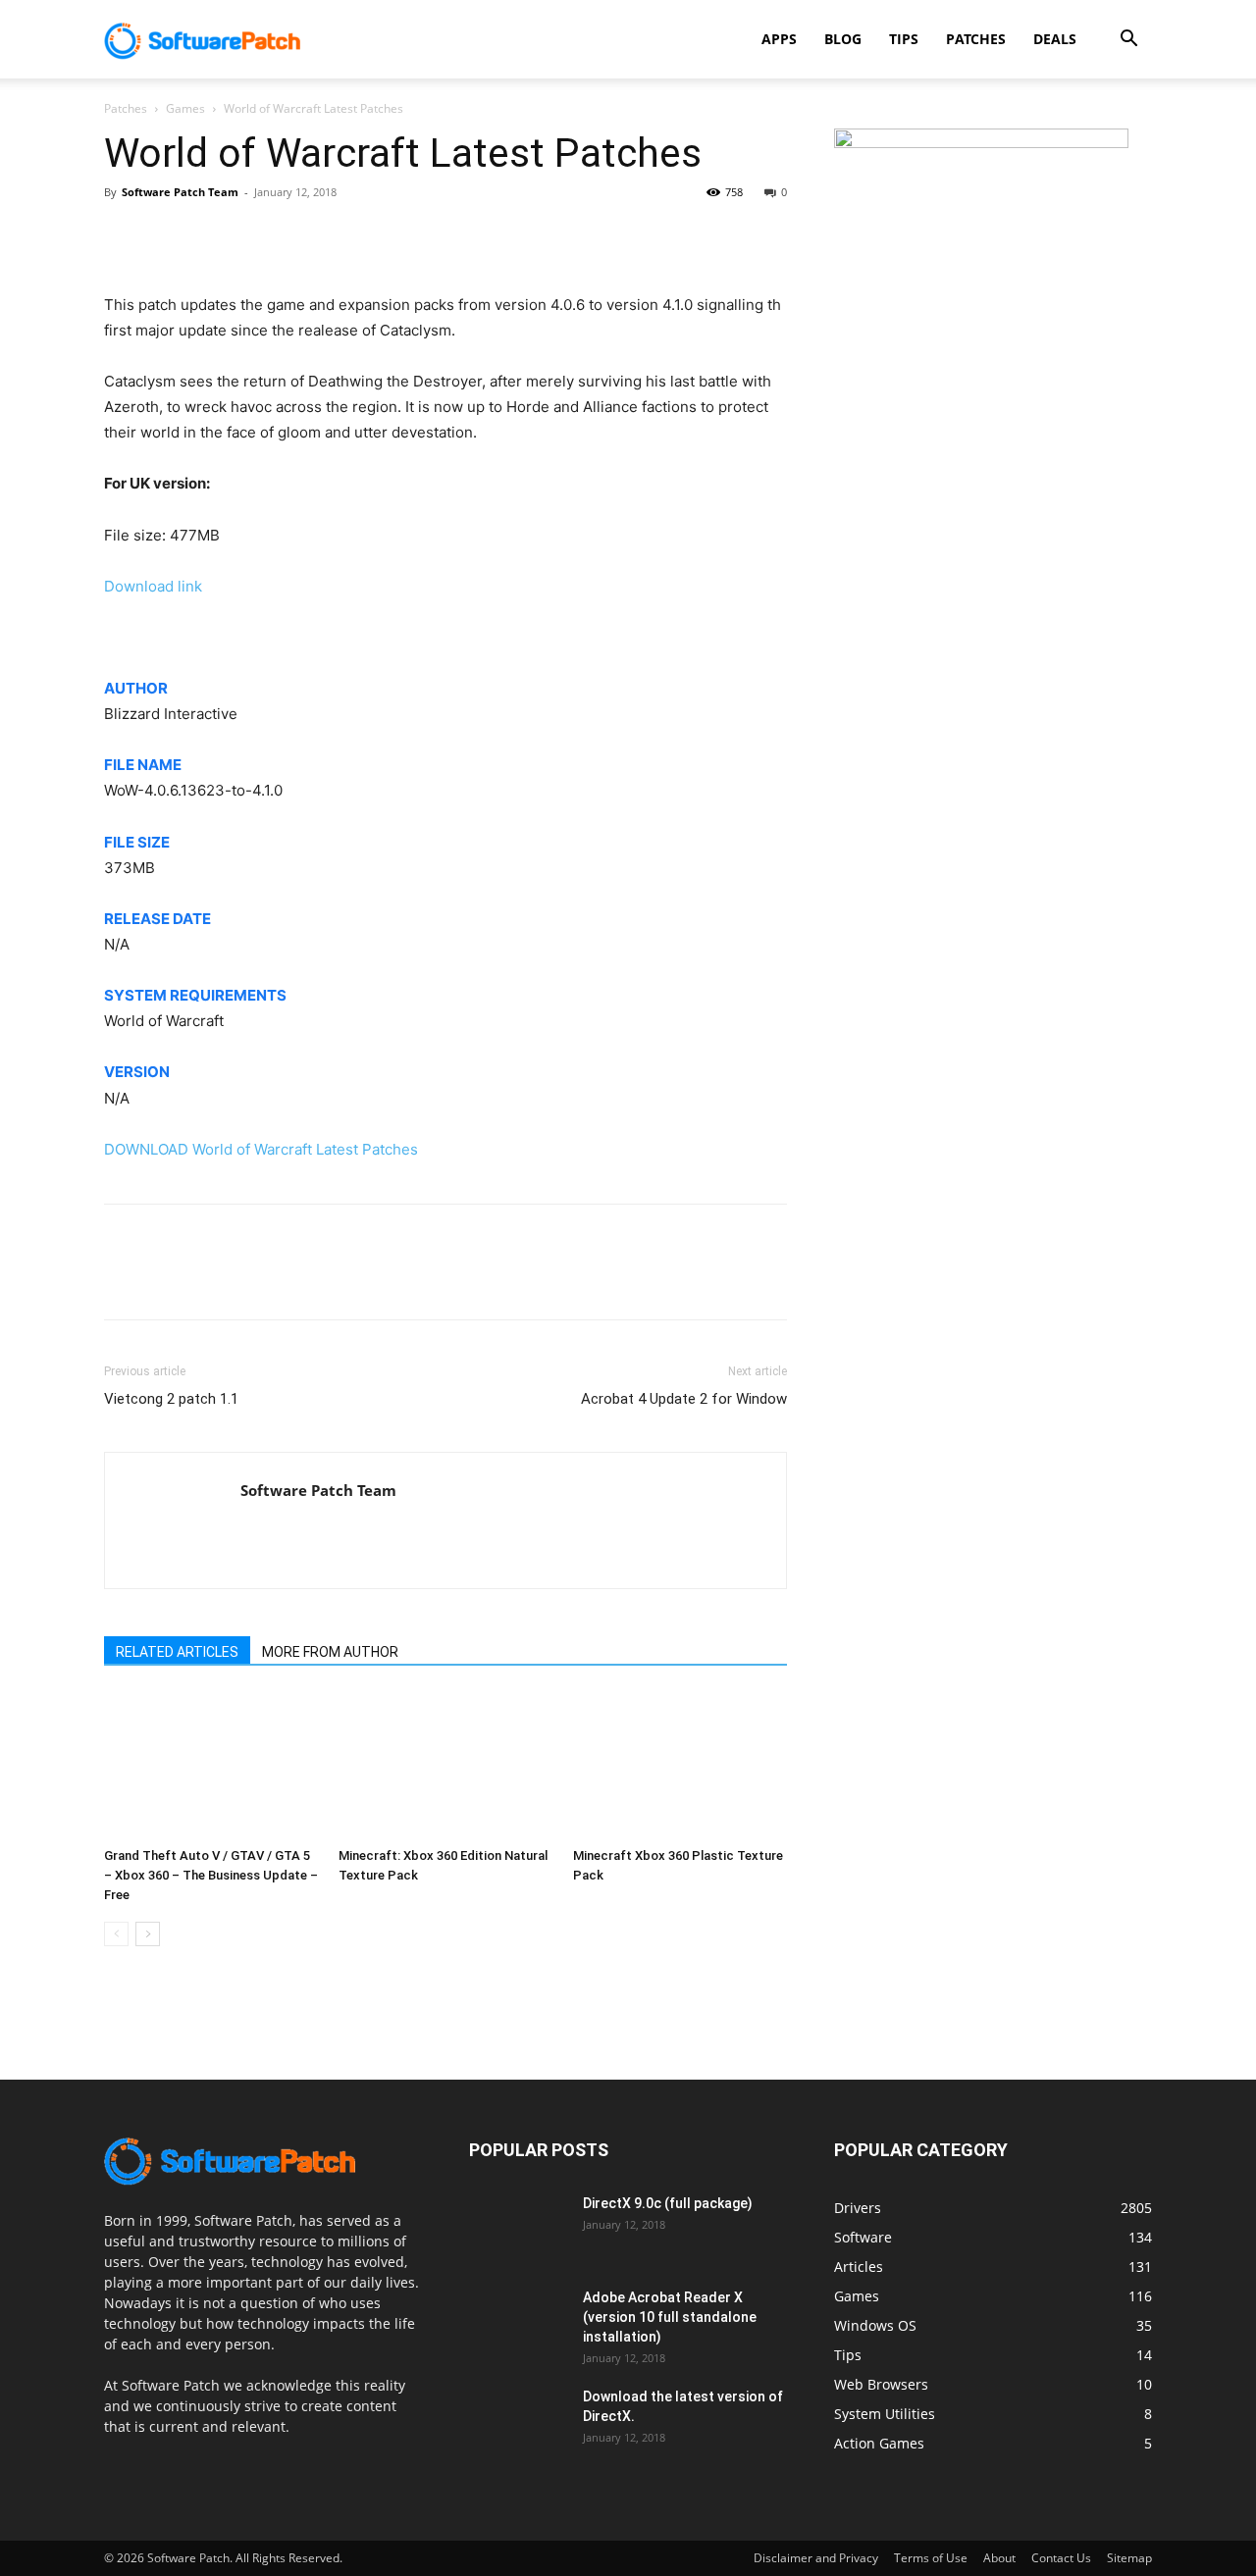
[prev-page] (116, 1934)
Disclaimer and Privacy (816, 2558)
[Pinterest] (214, 236)
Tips (904, 39)
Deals (1055, 39)
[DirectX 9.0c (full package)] (518, 2228)
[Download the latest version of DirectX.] (518, 2421)
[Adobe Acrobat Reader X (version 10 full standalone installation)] (518, 2322)
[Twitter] (169, 236)
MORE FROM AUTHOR (330, 1652)
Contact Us (1061, 2558)
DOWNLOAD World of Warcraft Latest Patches (261, 1149)
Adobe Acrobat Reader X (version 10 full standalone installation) (670, 2317)
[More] (305, 236)
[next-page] (148, 1934)
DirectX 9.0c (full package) (668, 2203)
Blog (843, 39)
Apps (779, 39)
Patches (976, 39)
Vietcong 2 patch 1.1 (171, 1399)
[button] (1128, 41)
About (999, 2558)
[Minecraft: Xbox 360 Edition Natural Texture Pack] (445, 1766)
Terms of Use (931, 2558)
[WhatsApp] (259, 236)
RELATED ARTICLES (177, 1652)
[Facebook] (124, 236)
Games (185, 108)
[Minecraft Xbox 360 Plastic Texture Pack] (680, 1766)
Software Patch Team (180, 192)
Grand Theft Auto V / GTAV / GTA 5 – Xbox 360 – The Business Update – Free (211, 1875)
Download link (153, 586)
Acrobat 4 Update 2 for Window (684, 1399)
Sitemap (1129, 2558)
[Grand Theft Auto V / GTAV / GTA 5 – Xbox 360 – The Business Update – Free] (211, 1766)
